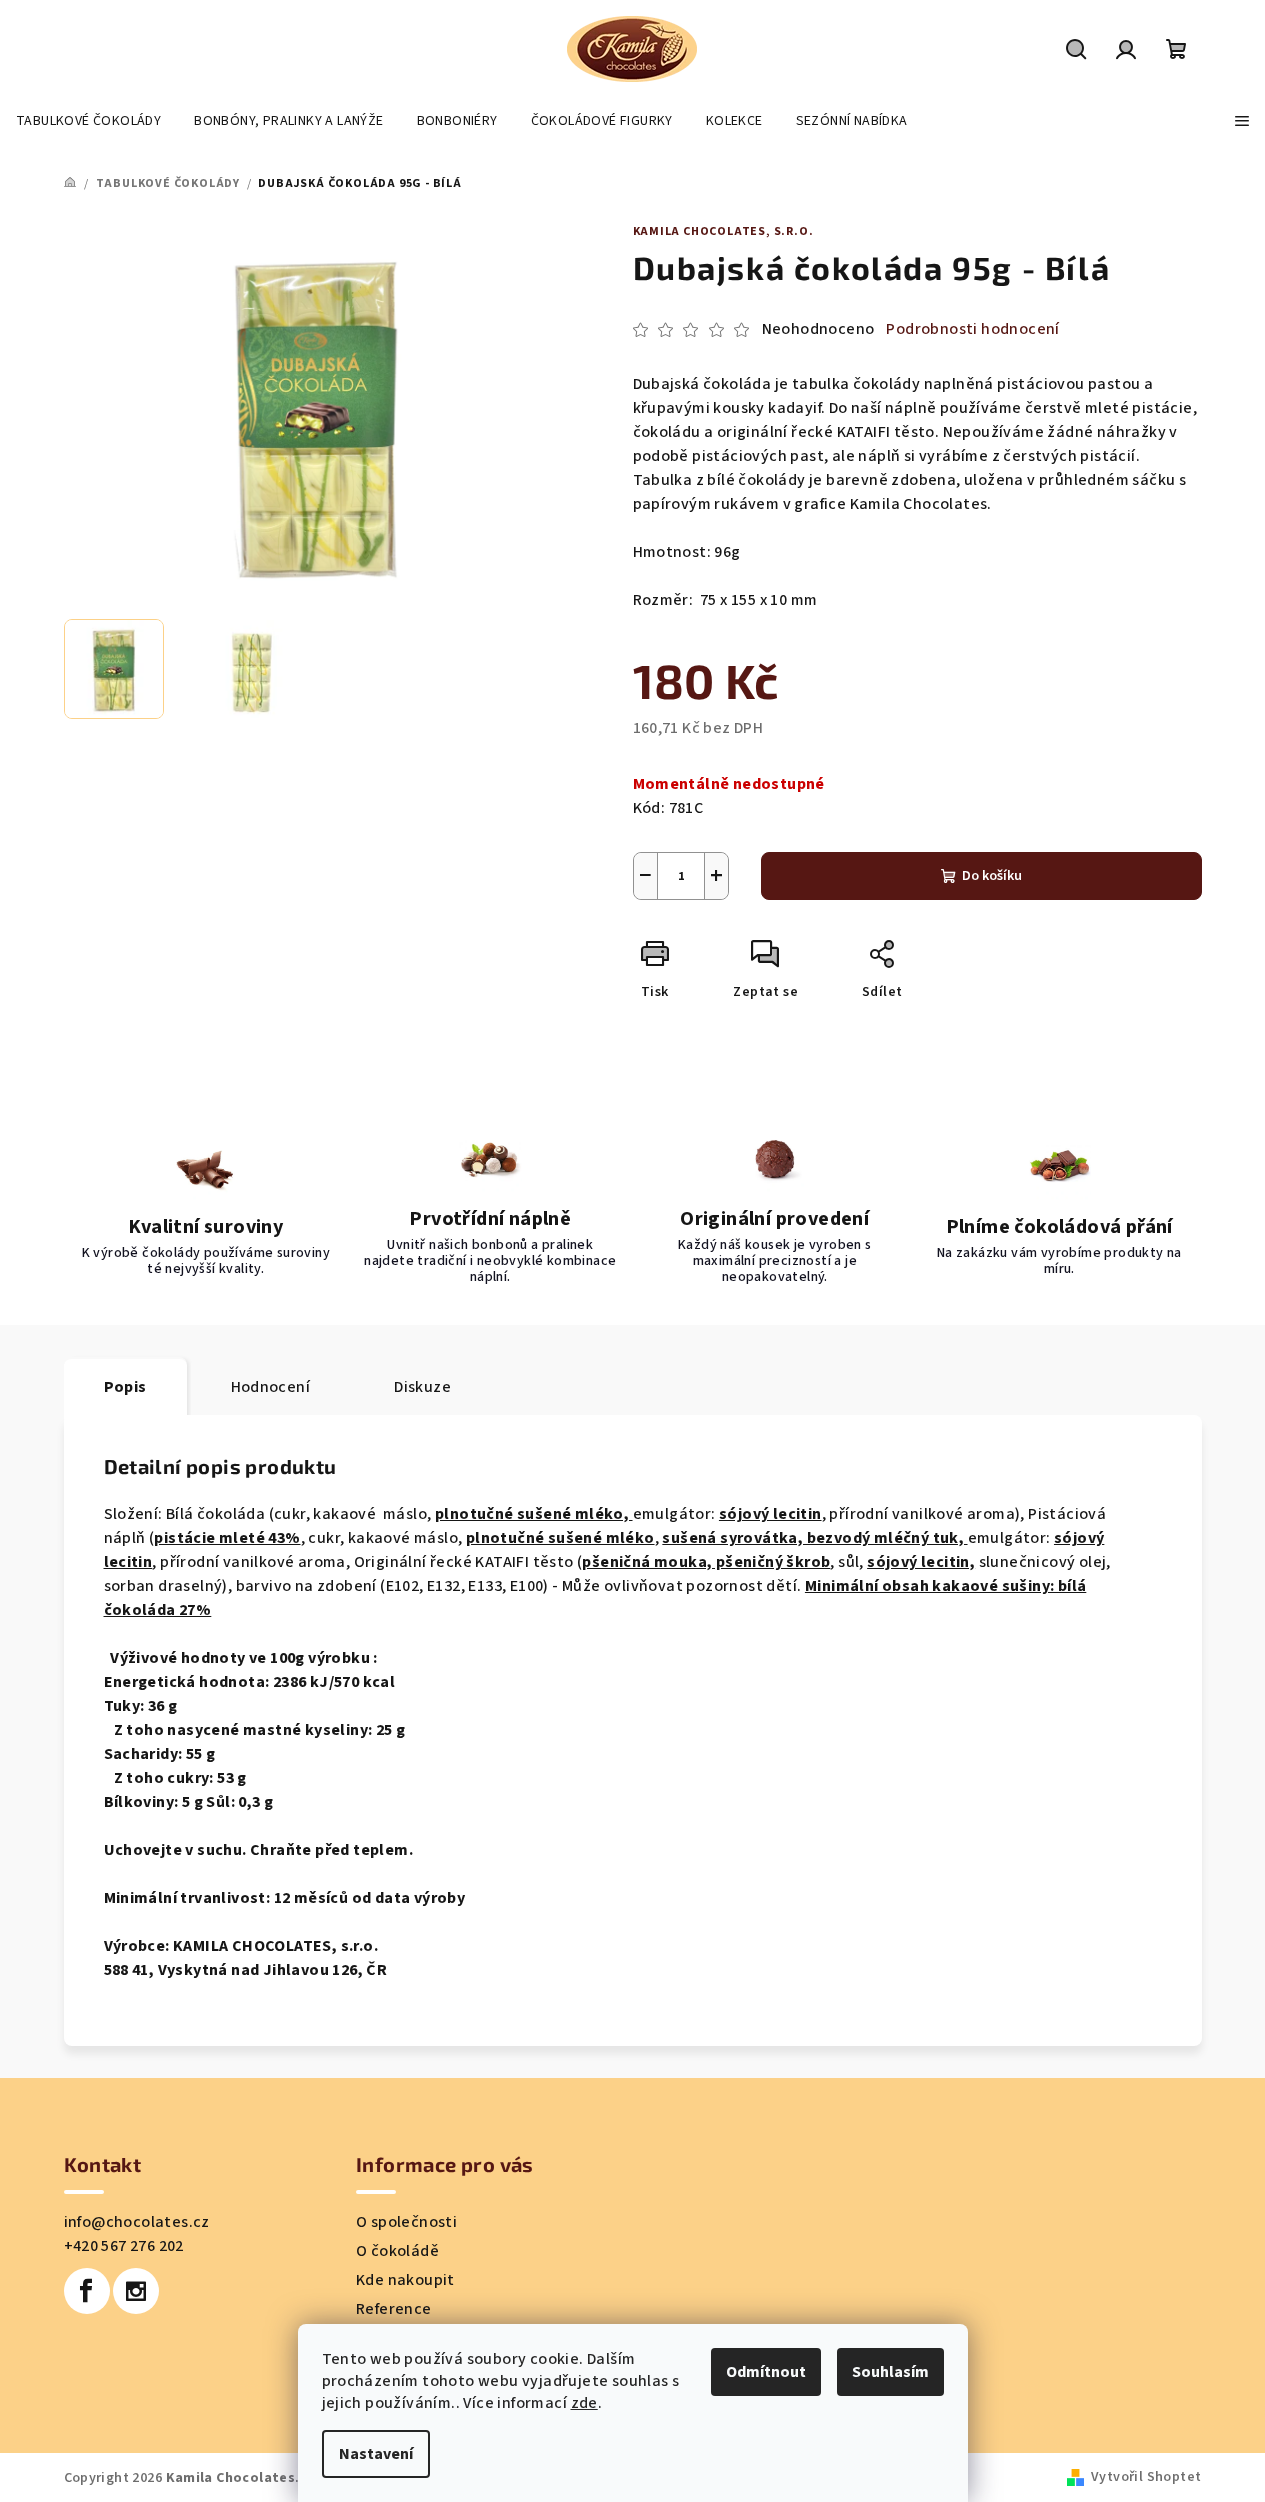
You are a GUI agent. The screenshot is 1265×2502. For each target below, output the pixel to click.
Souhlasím (890, 2372)
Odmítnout (766, 2372)
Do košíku (992, 876)
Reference (394, 2309)
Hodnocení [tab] (271, 1387)
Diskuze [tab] (422, 1387)
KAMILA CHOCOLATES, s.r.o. (723, 231)
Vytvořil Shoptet (1146, 2477)
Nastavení (376, 2454)
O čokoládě (397, 2251)
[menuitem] (88, 121)
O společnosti (406, 2222)
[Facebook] (87, 2291)
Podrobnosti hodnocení (972, 329)
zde (584, 2403)
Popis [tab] (125, 1387)
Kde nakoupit (405, 2280)
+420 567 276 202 (124, 2246)
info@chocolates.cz (137, 2222)
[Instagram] (136, 2291)
